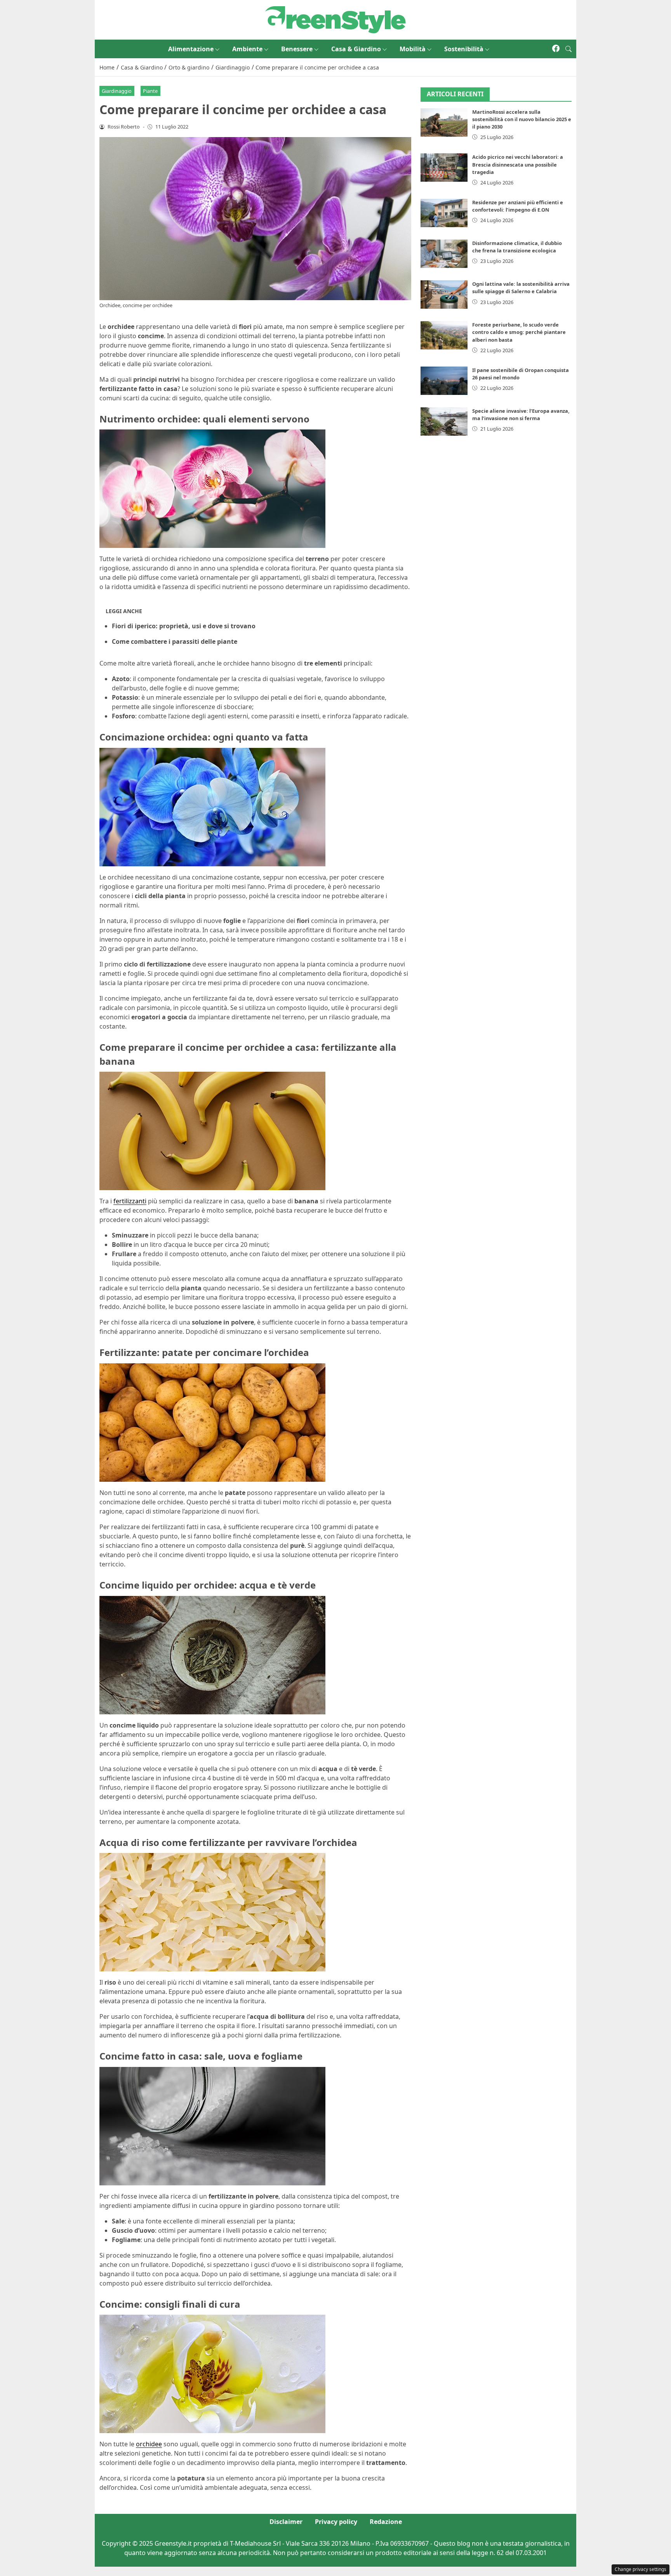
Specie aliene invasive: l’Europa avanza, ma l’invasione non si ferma (521, 415)
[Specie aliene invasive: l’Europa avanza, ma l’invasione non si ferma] (444, 422)
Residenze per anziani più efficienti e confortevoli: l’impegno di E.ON (518, 206)
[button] (568, 49)
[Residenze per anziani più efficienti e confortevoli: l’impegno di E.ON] (444, 213)
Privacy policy (336, 2522)
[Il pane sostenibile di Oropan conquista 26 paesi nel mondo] (444, 381)
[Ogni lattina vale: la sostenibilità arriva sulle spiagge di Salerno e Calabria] (444, 295)
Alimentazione (191, 49)
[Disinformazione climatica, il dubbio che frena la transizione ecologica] (444, 254)
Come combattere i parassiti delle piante (175, 641)
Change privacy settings (641, 2569)
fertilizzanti (130, 1201)
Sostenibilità (464, 49)
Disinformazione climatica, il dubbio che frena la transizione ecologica (517, 247)
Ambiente (247, 49)
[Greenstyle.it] (335, 19)
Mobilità (413, 49)
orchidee (149, 2444)
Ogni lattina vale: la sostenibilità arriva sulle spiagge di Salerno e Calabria (521, 288)
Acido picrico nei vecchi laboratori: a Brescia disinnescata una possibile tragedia (518, 164)
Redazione (386, 2522)
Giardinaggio (117, 91)
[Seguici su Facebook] (556, 49)
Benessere (297, 49)
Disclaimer (286, 2522)
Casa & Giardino (356, 49)
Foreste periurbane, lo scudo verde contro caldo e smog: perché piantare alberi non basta (519, 332)
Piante (150, 91)
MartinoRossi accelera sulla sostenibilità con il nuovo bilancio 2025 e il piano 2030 (522, 119)
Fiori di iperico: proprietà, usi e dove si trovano (184, 626)
